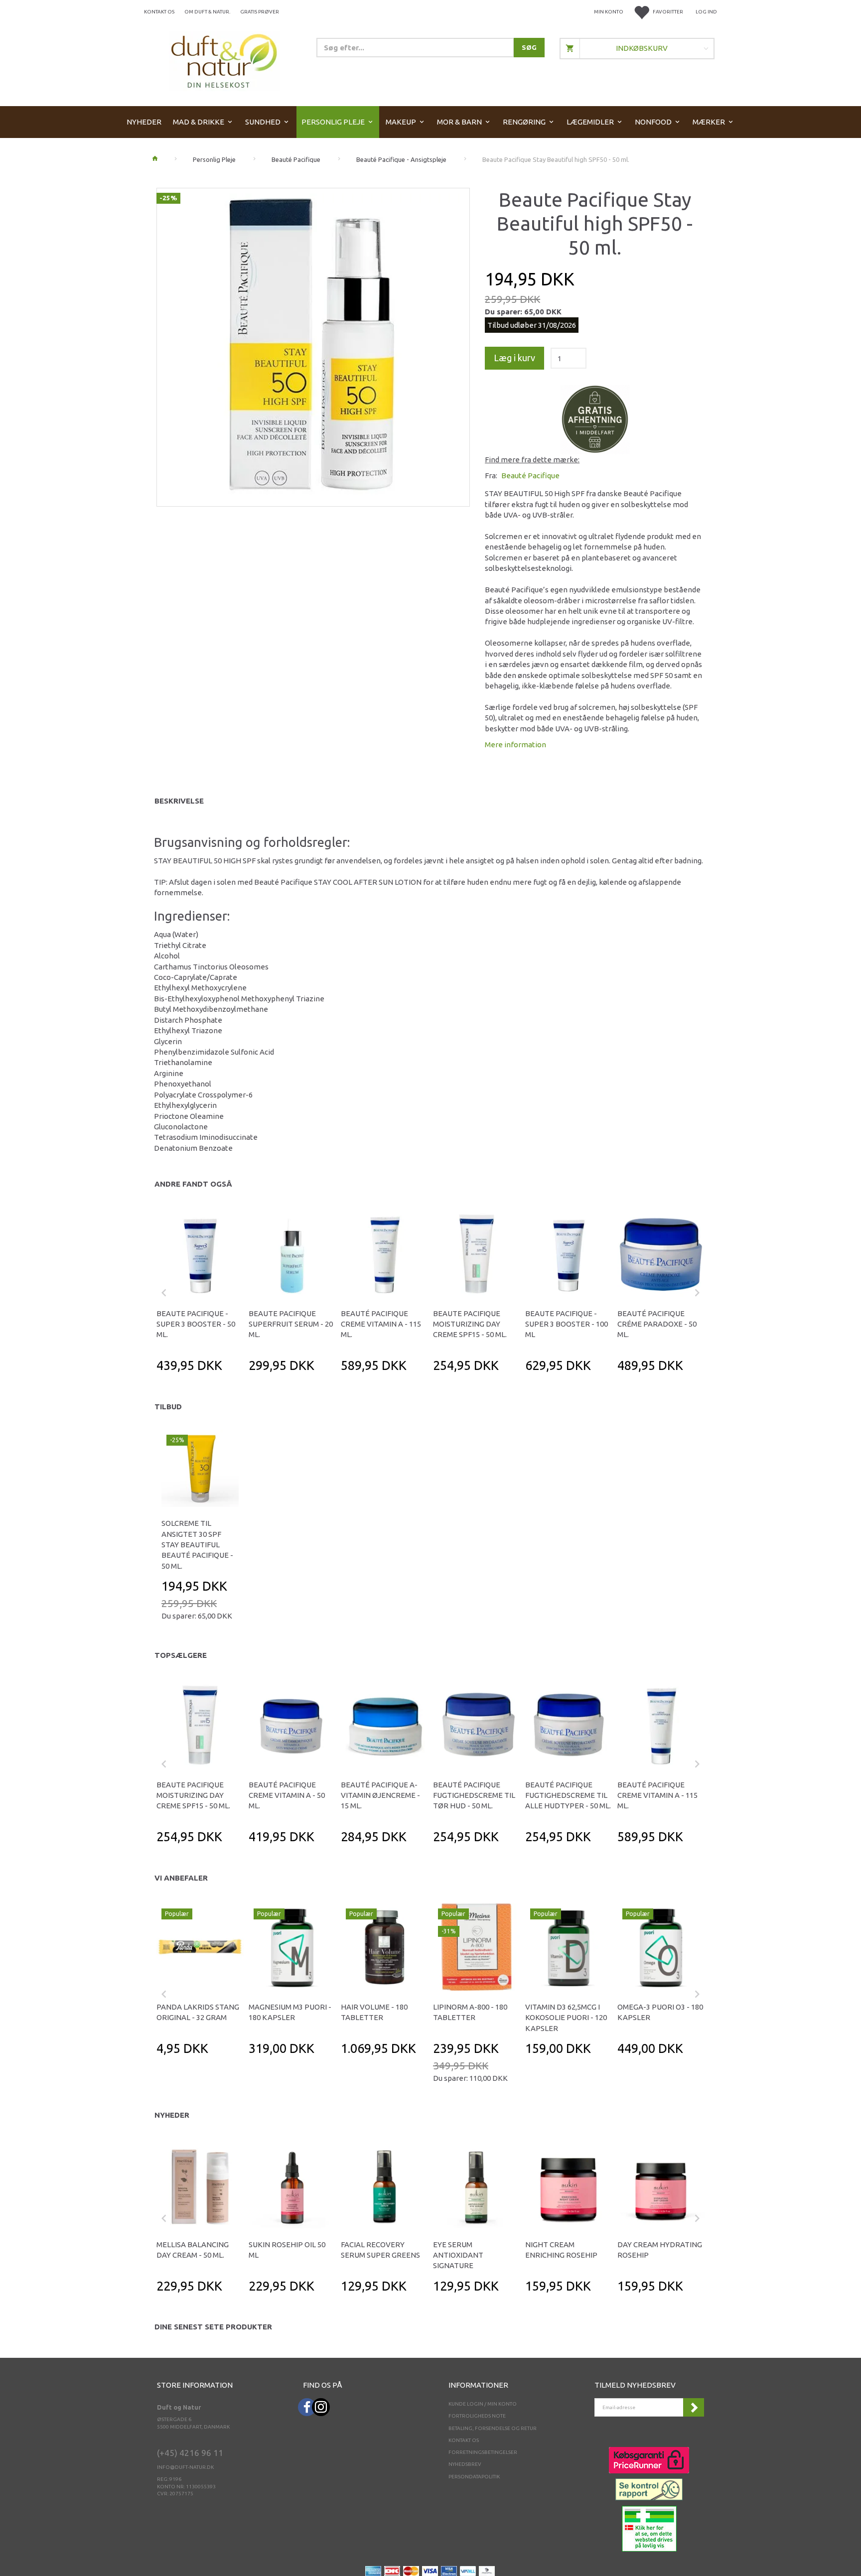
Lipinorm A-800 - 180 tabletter (470, 2012)
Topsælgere (181, 1655)
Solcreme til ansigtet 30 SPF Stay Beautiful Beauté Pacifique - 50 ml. (197, 1545)
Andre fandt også (193, 1184)
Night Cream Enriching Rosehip (561, 2250)
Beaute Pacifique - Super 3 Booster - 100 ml (567, 1324)
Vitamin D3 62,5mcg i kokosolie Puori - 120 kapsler (566, 2018)
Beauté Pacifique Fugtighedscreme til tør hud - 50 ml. (474, 1795)
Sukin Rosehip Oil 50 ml (287, 2250)
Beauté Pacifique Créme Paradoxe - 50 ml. (657, 1324)
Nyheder (172, 2115)
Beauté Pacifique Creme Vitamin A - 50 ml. (287, 1795)
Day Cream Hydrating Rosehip (660, 2250)
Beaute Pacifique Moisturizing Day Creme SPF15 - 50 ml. (470, 1324)
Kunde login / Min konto (483, 2404)
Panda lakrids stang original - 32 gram (198, 2012)
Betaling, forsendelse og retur (493, 2428)
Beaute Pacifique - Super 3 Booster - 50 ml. (196, 1324)
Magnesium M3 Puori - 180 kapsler (290, 2012)
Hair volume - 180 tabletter (374, 2012)
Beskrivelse (179, 801)
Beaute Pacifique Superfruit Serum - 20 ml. (291, 1324)
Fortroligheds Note (477, 2416)
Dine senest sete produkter (213, 2327)
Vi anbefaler (181, 1878)
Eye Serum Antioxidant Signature (458, 2255)
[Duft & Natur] (224, 61)
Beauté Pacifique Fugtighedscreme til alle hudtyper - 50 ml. (568, 1795)
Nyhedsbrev (465, 2464)
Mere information (515, 745)
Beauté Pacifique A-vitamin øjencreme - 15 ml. (380, 1795)
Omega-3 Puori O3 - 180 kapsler (660, 2012)
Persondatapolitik (474, 2477)
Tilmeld (694, 2407)
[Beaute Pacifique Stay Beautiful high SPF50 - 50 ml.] (313, 344)
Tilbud (168, 1407)
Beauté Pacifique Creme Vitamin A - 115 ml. (381, 1324)
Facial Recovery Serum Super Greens (380, 2250)
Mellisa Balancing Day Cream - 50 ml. (193, 2250)
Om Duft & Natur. (207, 12)
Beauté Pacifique (530, 475)
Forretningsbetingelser (483, 2452)
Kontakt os (159, 12)
